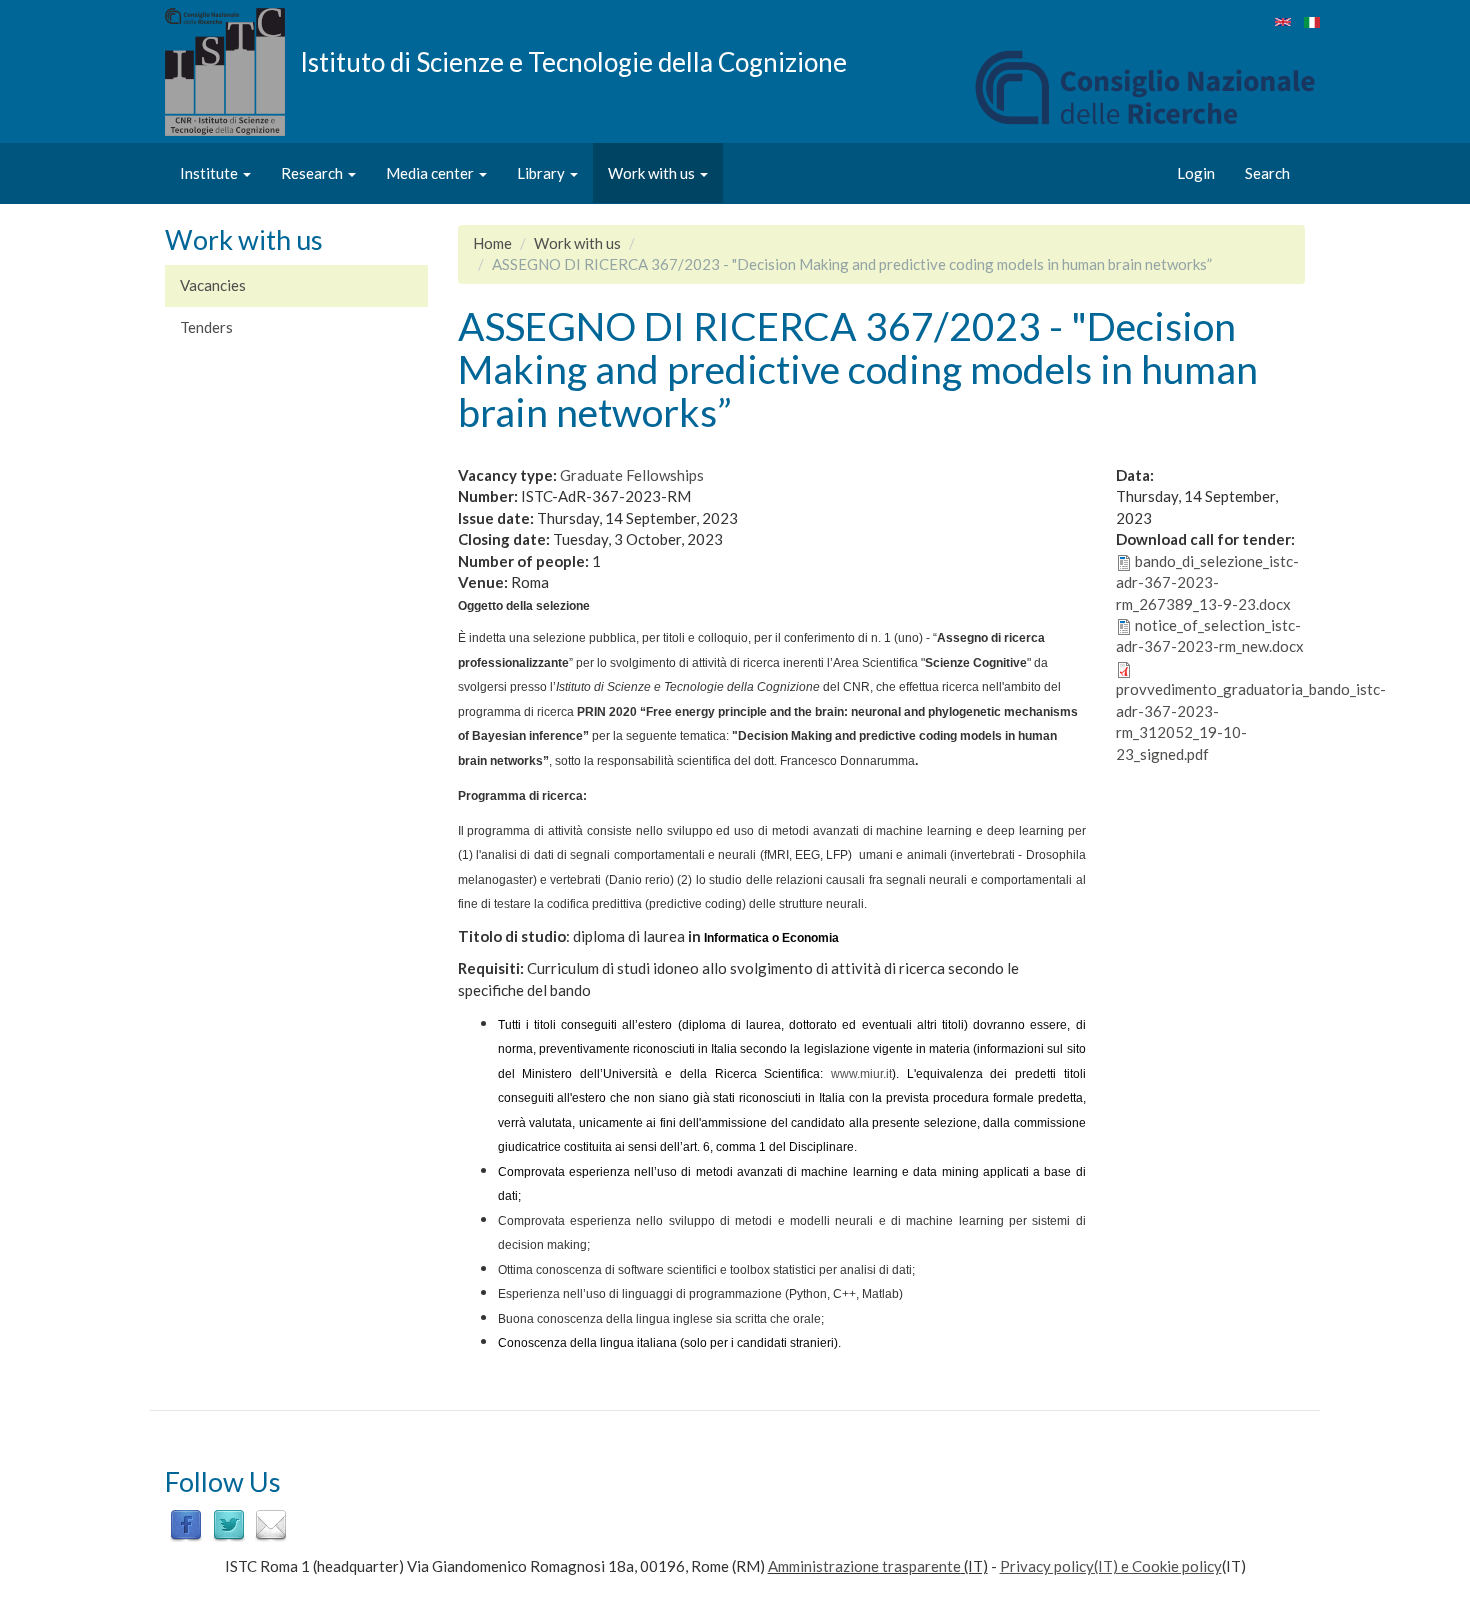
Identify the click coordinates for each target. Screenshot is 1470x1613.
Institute (210, 173)
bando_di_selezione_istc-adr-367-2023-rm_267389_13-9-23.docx (1207, 582)
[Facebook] (186, 1524)
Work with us (653, 173)
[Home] (232, 72)
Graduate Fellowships (632, 475)
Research (313, 173)
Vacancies (213, 285)
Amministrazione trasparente (864, 1566)
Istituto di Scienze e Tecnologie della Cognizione (573, 61)
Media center (431, 173)
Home (492, 243)
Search (1267, 173)
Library (542, 173)
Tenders (206, 327)
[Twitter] (229, 1524)
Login (1196, 173)
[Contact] (271, 1524)
